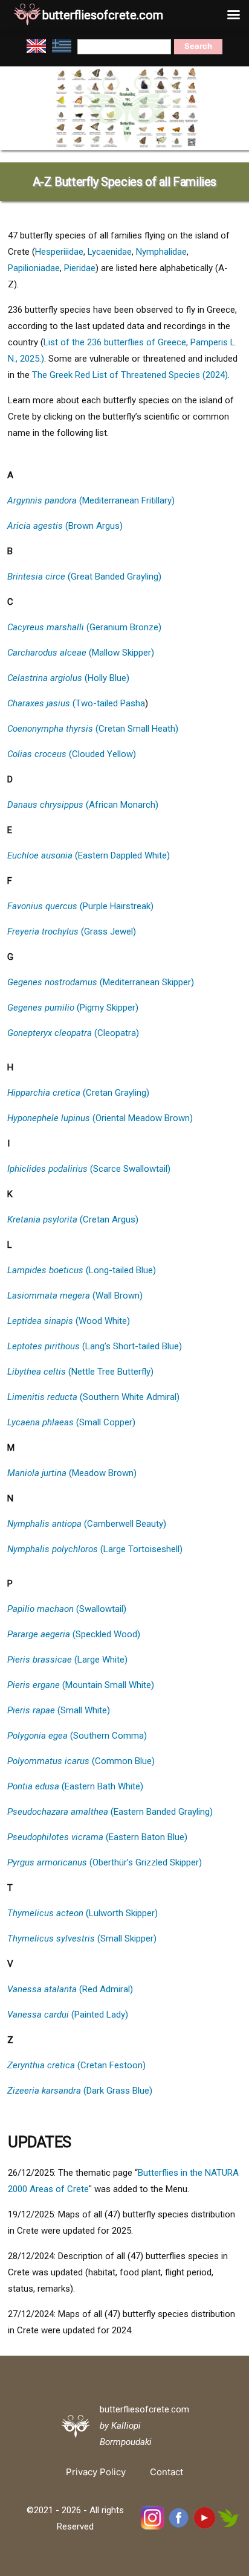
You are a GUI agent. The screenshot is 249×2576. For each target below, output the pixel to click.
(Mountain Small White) (81, 1685)
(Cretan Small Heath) (93, 729)
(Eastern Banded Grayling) (110, 1812)
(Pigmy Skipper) (73, 1008)
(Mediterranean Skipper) (101, 982)
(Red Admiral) (70, 1989)
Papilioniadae (34, 268)
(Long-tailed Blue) (82, 1270)
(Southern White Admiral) (93, 1397)
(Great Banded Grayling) (84, 577)
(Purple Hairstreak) (80, 906)
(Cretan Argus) (73, 1219)
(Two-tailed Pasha (76, 703)
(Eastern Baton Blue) (97, 1837)
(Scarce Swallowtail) (89, 1169)
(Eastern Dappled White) (89, 855)
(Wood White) (69, 1321)
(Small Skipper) (82, 1938)
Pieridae (80, 268)
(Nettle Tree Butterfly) (80, 1372)
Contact (167, 2472)
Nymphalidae (161, 252)
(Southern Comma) (77, 1736)
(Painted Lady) (68, 2015)
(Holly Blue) (68, 678)
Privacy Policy (96, 2472)
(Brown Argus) (65, 526)
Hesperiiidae (59, 252)
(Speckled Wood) (74, 1634)
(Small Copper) (71, 1422)
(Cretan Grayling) (78, 1093)
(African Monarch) (83, 805)
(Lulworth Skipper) (82, 1913)
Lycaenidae (110, 252)
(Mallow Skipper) (81, 653)
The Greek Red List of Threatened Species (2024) (130, 375)
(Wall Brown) (75, 1296)
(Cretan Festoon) (76, 2065)
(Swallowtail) (67, 1609)
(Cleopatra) (73, 1033)
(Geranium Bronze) (84, 627)
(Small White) (59, 1710)
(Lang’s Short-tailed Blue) (95, 1346)
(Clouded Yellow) (72, 754)
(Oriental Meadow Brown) (100, 1118)
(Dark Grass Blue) (80, 2091)
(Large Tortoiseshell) (95, 1549)
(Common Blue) (81, 1761)
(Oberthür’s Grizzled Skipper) (105, 1862)
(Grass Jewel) (72, 932)
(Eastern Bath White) (75, 1786)
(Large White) (67, 1660)
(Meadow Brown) (72, 1473)
